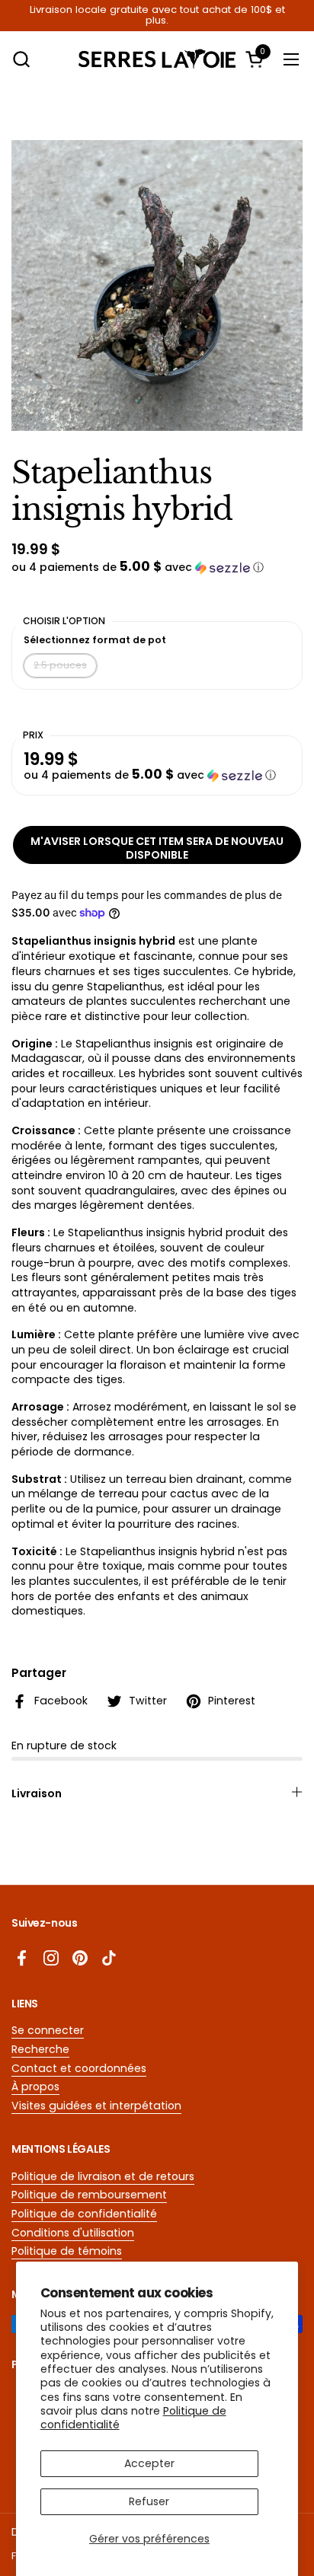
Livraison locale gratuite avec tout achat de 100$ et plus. (157, 16)
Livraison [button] (37, 1793)
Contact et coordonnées (79, 2068)
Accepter (149, 2463)
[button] (21, 59)
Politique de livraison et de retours (103, 2176)
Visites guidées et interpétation (96, 2106)
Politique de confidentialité (84, 2214)
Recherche (40, 2049)
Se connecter (48, 2030)
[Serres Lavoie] (157, 59)
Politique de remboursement (89, 2195)
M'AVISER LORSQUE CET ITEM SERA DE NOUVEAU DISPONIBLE (157, 848)
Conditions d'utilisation (73, 2233)
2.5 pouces (60, 665)
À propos (35, 2087)
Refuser (149, 2501)
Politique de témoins (67, 2251)
